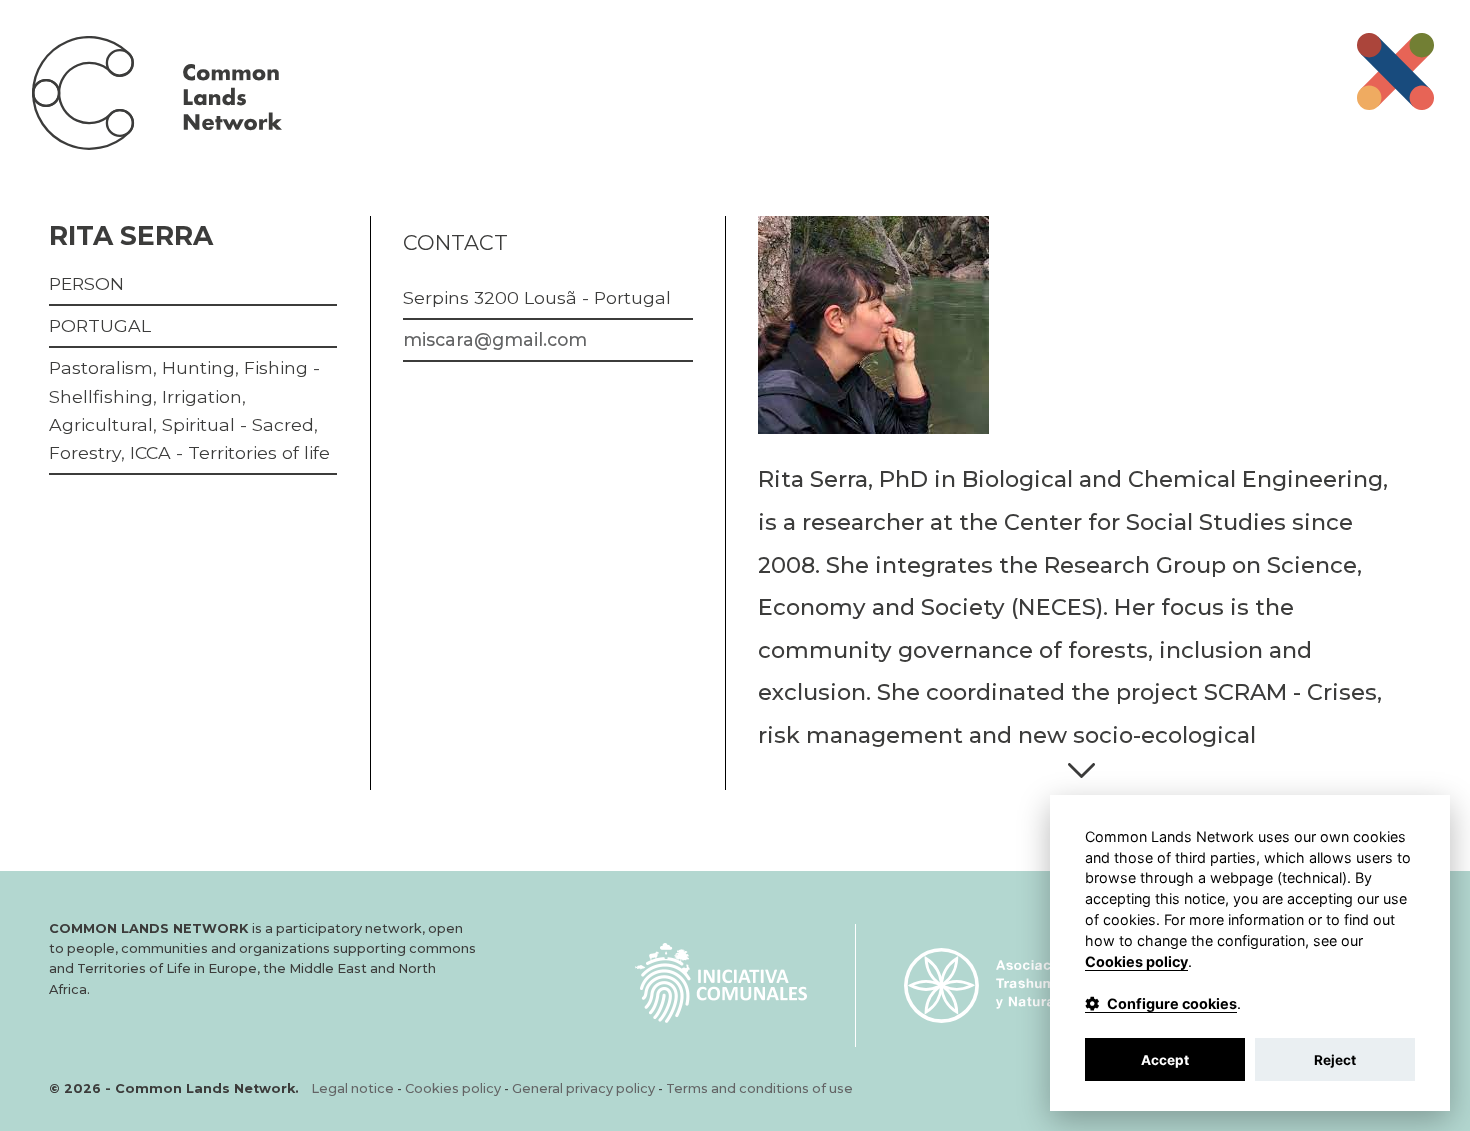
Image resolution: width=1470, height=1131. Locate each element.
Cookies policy (453, 1088)
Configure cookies (1172, 1003)
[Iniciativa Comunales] (721, 983)
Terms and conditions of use (759, 1088)
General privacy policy (583, 1088)
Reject (1335, 1060)
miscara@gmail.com (495, 339)
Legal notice (352, 1088)
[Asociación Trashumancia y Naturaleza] (998, 985)
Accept (1165, 1060)
